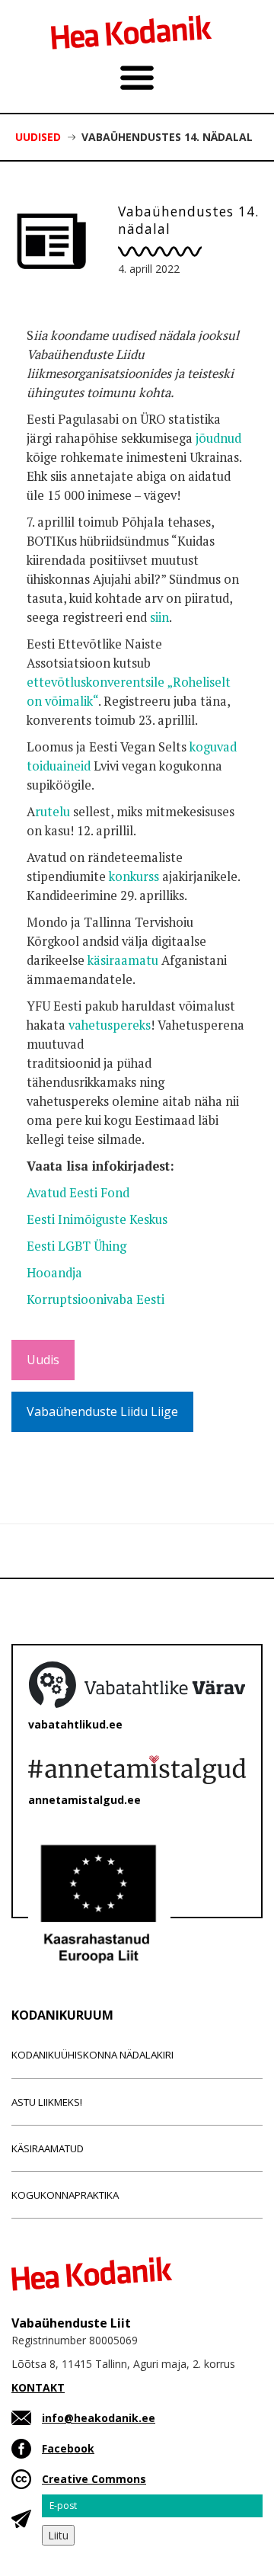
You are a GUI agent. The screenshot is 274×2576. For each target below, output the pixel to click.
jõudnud (218, 438)
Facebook (68, 2448)
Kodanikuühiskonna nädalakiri (92, 2055)
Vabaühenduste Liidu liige (102, 1411)
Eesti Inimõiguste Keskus (97, 1219)
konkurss (134, 876)
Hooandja (54, 1273)
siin (159, 617)
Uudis (43, 1360)
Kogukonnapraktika (65, 2195)
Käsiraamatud (48, 2148)
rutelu (53, 812)
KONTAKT (38, 2387)
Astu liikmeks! (47, 2102)
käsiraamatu (123, 960)
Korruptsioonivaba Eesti (96, 1299)
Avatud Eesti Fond (78, 1193)
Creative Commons (94, 2479)
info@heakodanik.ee (99, 2418)
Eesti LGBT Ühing (76, 1246)
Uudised (38, 137)
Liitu (58, 2535)
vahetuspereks (110, 1025)
